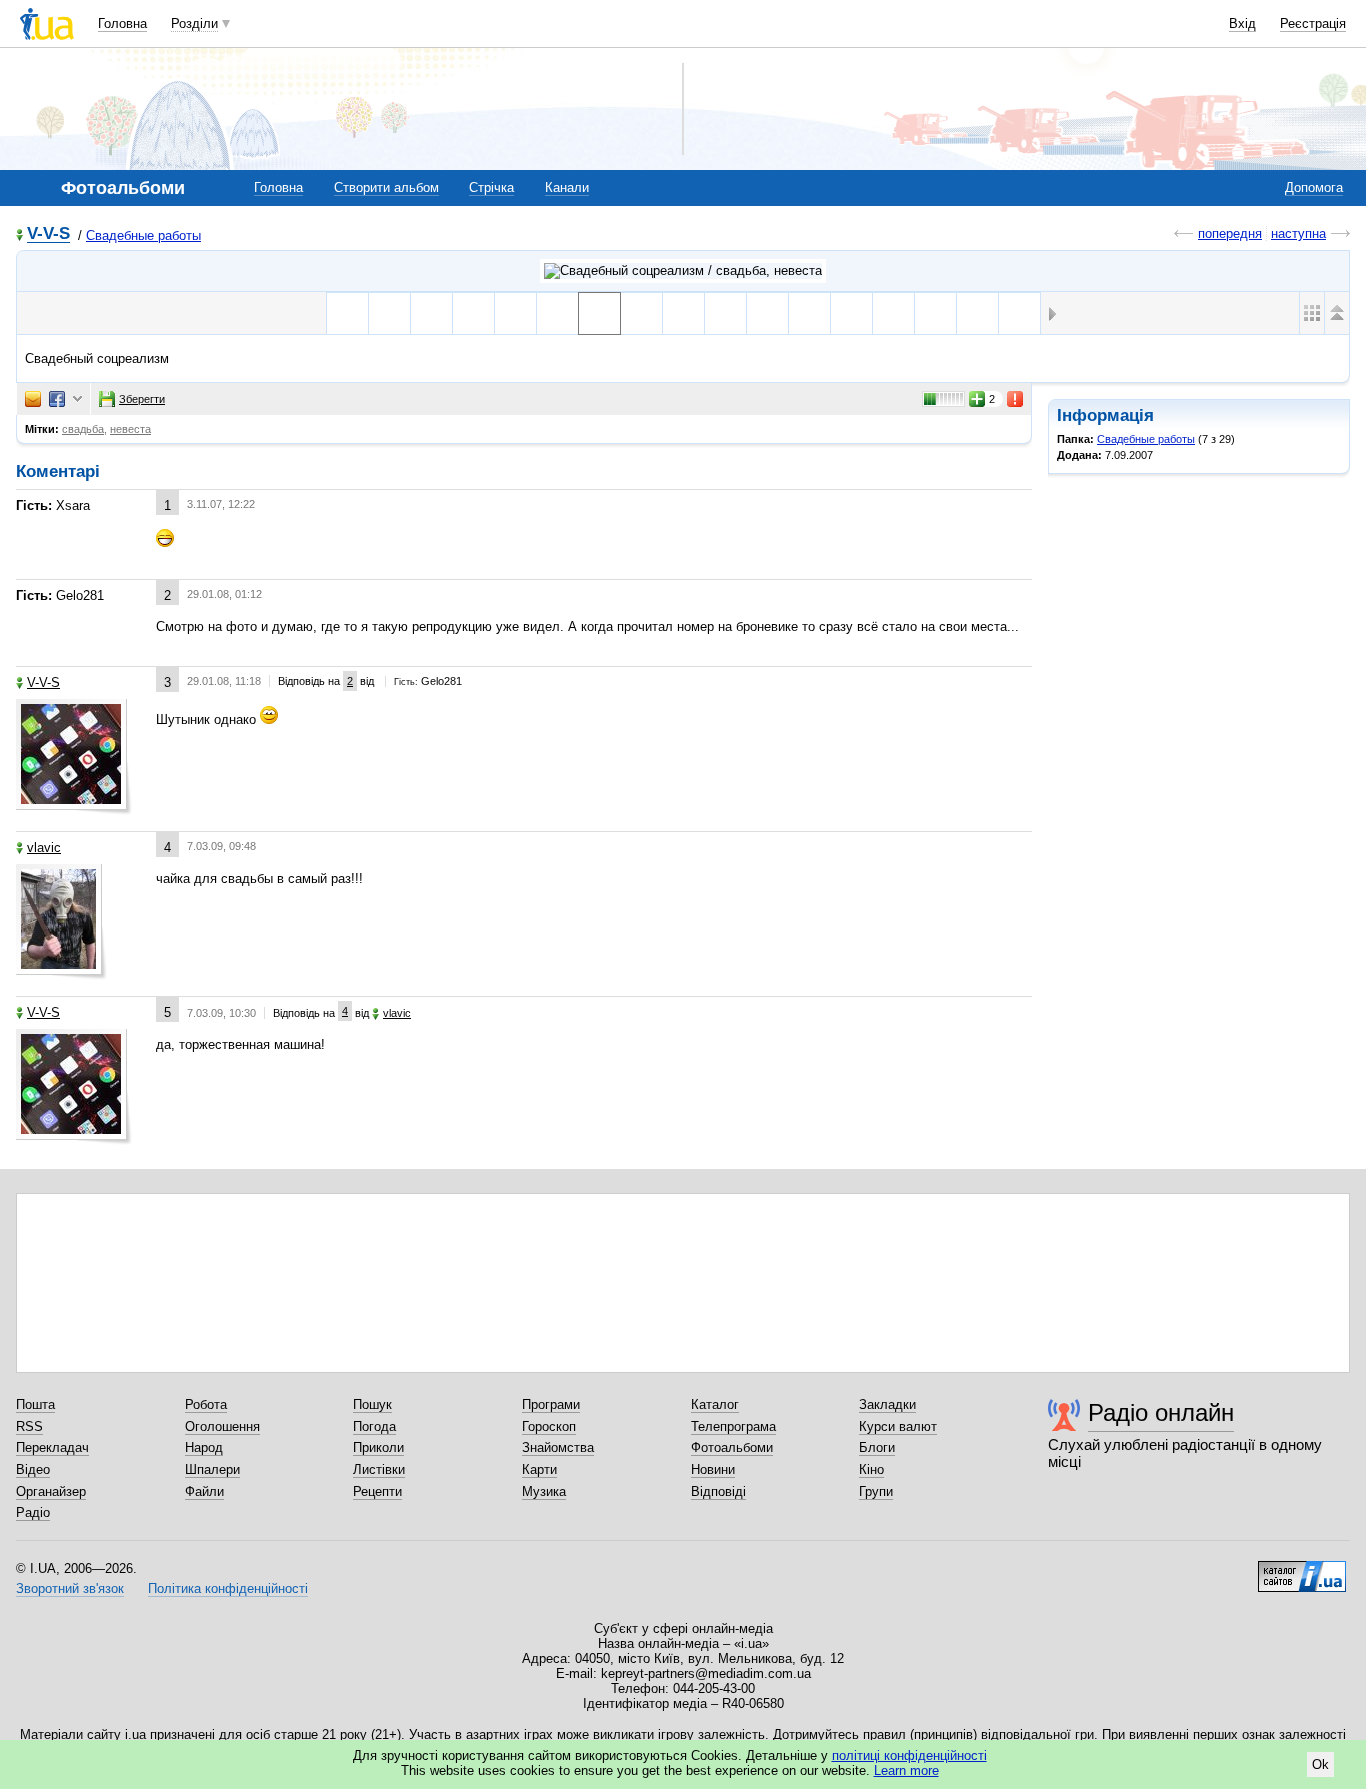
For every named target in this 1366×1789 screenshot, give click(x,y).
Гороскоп (549, 1426)
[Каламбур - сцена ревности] (893, 313)
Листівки (379, 1469)
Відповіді (718, 1491)
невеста (130, 429)
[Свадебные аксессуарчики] (347, 313)
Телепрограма (733, 1426)
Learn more (906, 1770)
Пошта (35, 1404)
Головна (122, 23)
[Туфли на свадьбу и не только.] (725, 313)
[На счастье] (1019, 313)
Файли (204, 1491)
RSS (29, 1426)
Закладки (887, 1404)
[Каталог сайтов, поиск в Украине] (1302, 1569)
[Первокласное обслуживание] (977, 313)
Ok (1320, 1764)
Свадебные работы (143, 235)
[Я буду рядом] (641, 313)
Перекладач (52, 1447)
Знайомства (558, 1447)
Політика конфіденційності (228, 1588)
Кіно (871, 1469)
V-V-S (48, 234)
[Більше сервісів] (77, 399)
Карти (539, 1469)
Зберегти (142, 399)
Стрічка (491, 187)
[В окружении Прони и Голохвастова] (809, 313)
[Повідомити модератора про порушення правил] (1016, 399)
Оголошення (222, 1426)
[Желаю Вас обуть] (515, 313)
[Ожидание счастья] (431, 313)
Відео (33, 1469)
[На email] (33, 399)
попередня (1230, 233)
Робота (206, 1404)
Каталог (715, 1404)
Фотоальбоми (732, 1447)
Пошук (372, 1404)
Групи (876, 1491)
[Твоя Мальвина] (683, 313)
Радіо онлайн (1161, 1412)
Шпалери (212, 1469)
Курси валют (898, 1426)
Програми (551, 1404)
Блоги (877, 1447)
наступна (1298, 233)
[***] (389, 313)
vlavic (44, 847)
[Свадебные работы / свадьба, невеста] (683, 271)
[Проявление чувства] (851, 313)
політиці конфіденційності (909, 1755)
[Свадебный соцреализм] (599, 313)
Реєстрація (1313, 23)
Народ (204, 1447)
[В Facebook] (57, 399)
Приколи (378, 1447)
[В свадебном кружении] (557, 313)
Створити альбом (386, 187)
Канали (567, 187)
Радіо (33, 1512)
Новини (713, 1469)
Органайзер (51, 1491)
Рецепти (377, 1491)
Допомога (1314, 187)
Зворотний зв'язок (70, 1588)
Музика (544, 1491)
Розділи (194, 23)
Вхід (1242, 23)
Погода (374, 1426)
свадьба (83, 429)
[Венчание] (473, 313)
